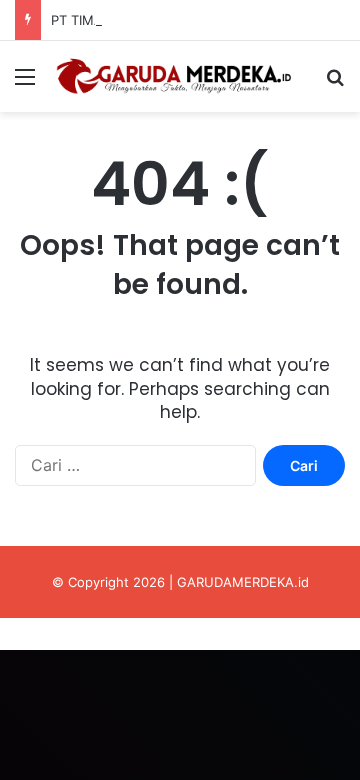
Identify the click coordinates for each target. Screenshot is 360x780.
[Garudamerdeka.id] (180, 76)
